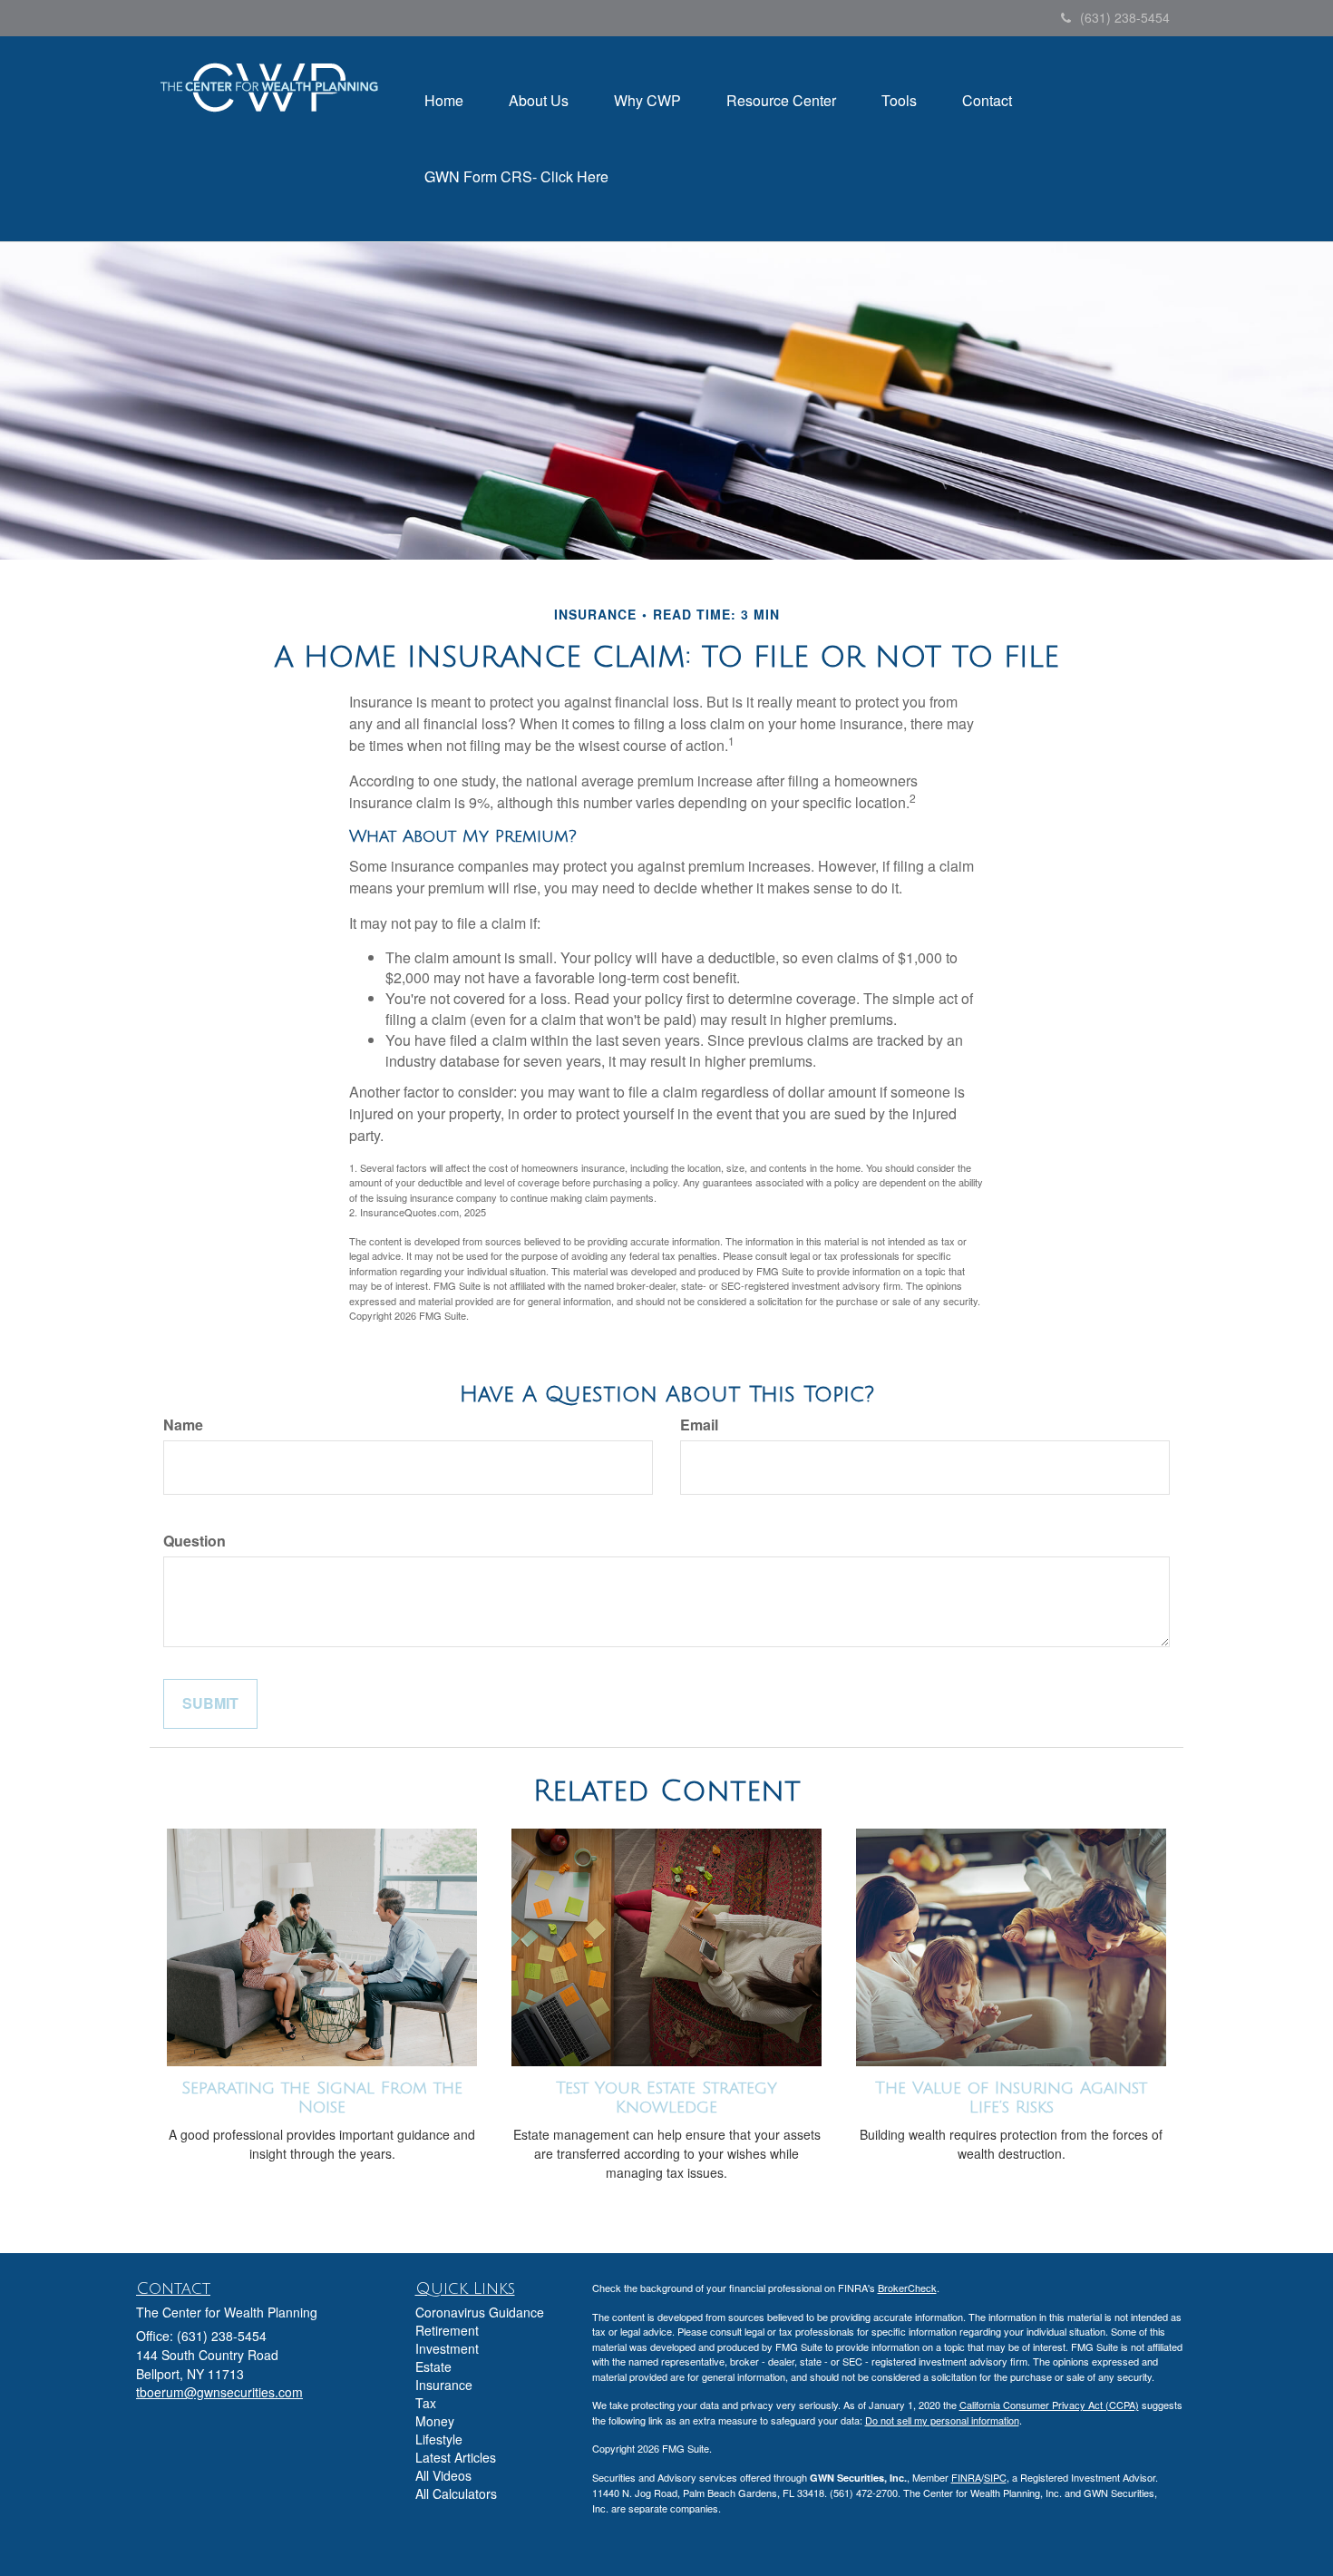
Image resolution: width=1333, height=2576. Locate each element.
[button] (539, 101)
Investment (447, 2348)
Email (699, 1425)
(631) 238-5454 (1125, 17)
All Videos (443, 2475)
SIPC (995, 2477)
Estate (433, 2366)
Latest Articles (456, 2457)
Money (435, 2421)
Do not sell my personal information (942, 2420)
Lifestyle (439, 2439)
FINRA (966, 2477)
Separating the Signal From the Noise (322, 2098)
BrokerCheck (907, 2288)
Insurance (444, 2385)
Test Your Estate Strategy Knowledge (666, 2098)
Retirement (447, 2330)
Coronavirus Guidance (480, 2312)
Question (195, 1541)
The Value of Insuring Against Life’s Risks (1011, 2098)
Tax (426, 2403)
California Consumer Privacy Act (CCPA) (1049, 2405)
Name (183, 1425)
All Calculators (456, 2493)
